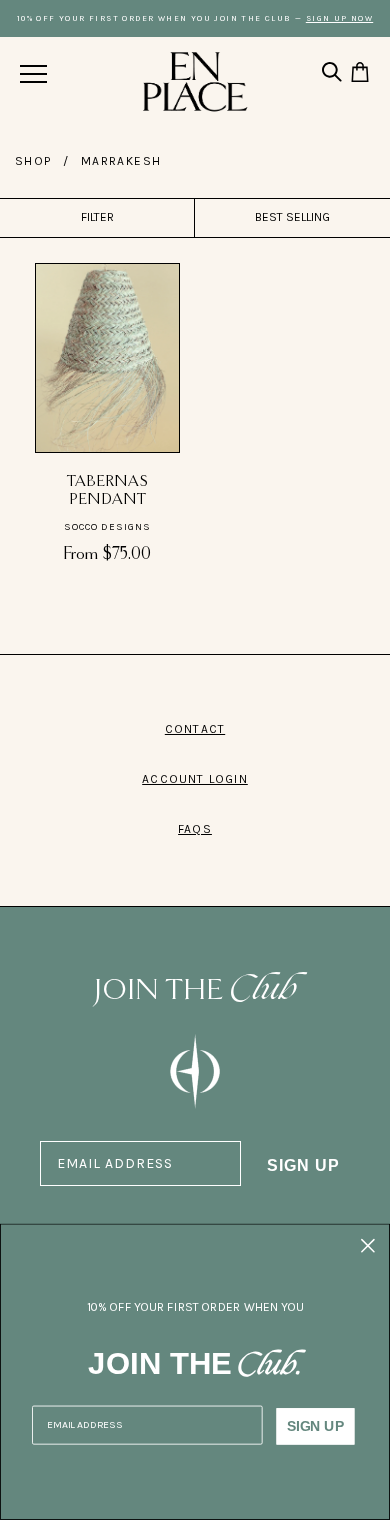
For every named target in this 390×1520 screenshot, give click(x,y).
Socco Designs (107, 527)
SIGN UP (303, 1165)
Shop (33, 161)
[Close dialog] (368, 1246)
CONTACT (195, 729)
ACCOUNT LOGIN (195, 779)
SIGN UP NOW (339, 18)
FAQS (195, 829)
